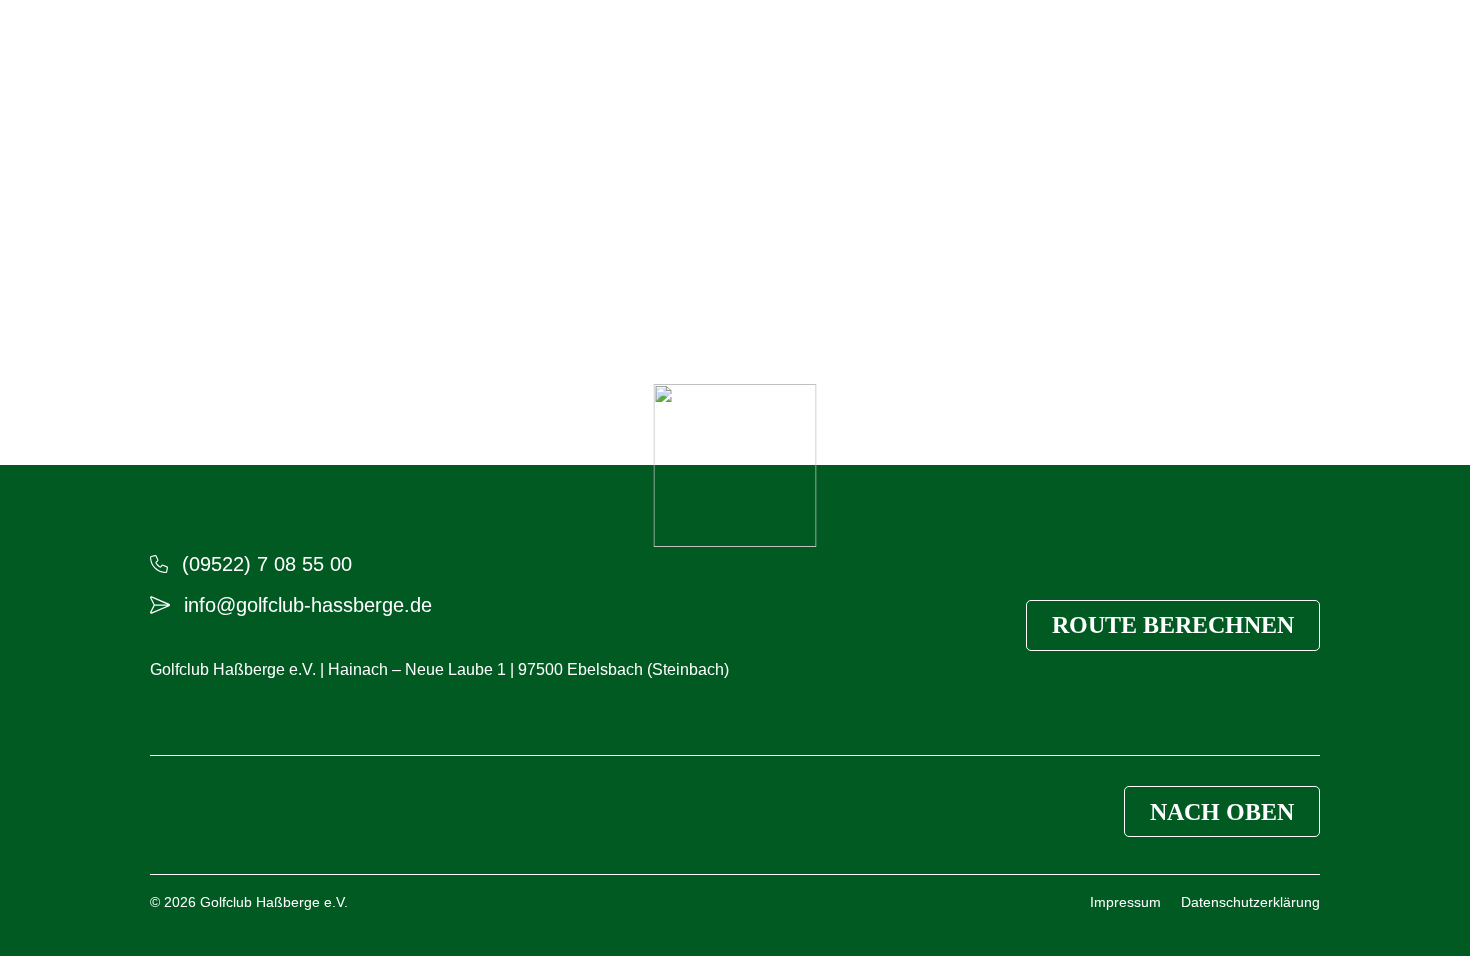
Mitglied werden (1054, 70)
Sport (575, 70)
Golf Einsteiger (907, 70)
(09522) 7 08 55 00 (267, 564)
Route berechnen (1173, 625)
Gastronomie (458, 70)
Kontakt (1191, 70)
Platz (251, 70)
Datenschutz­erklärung (1250, 902)
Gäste (339, 70)
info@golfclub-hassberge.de (308, 605)
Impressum (1125, 902)
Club (168, 70)
